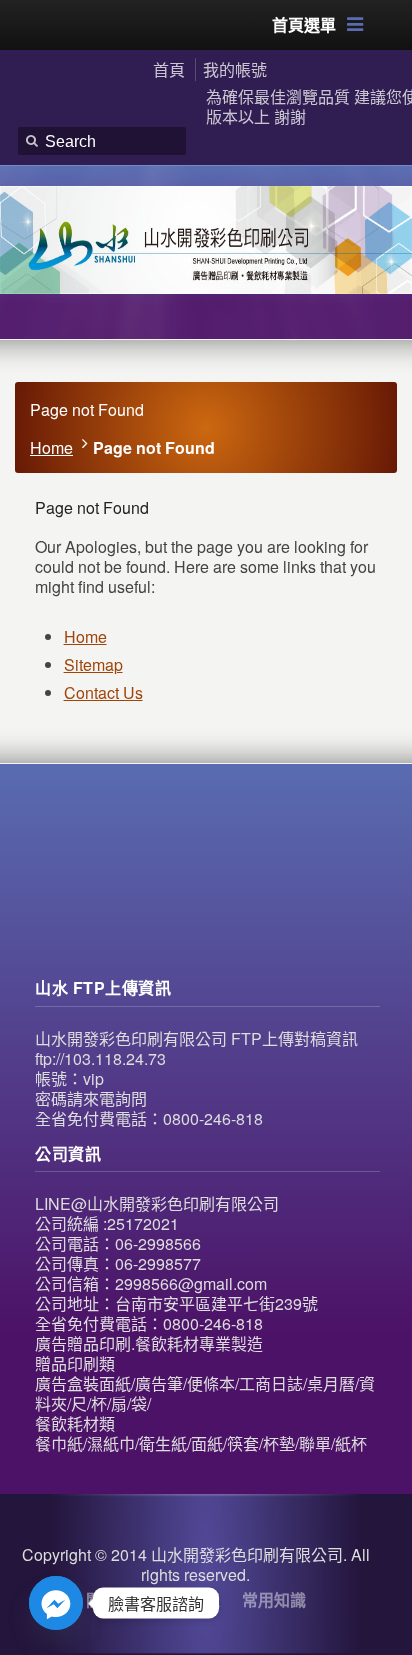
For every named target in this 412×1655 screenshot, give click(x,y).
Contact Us (103, 692)
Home (51, 447)
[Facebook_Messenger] (56, 1603)
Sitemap (93, 664)
